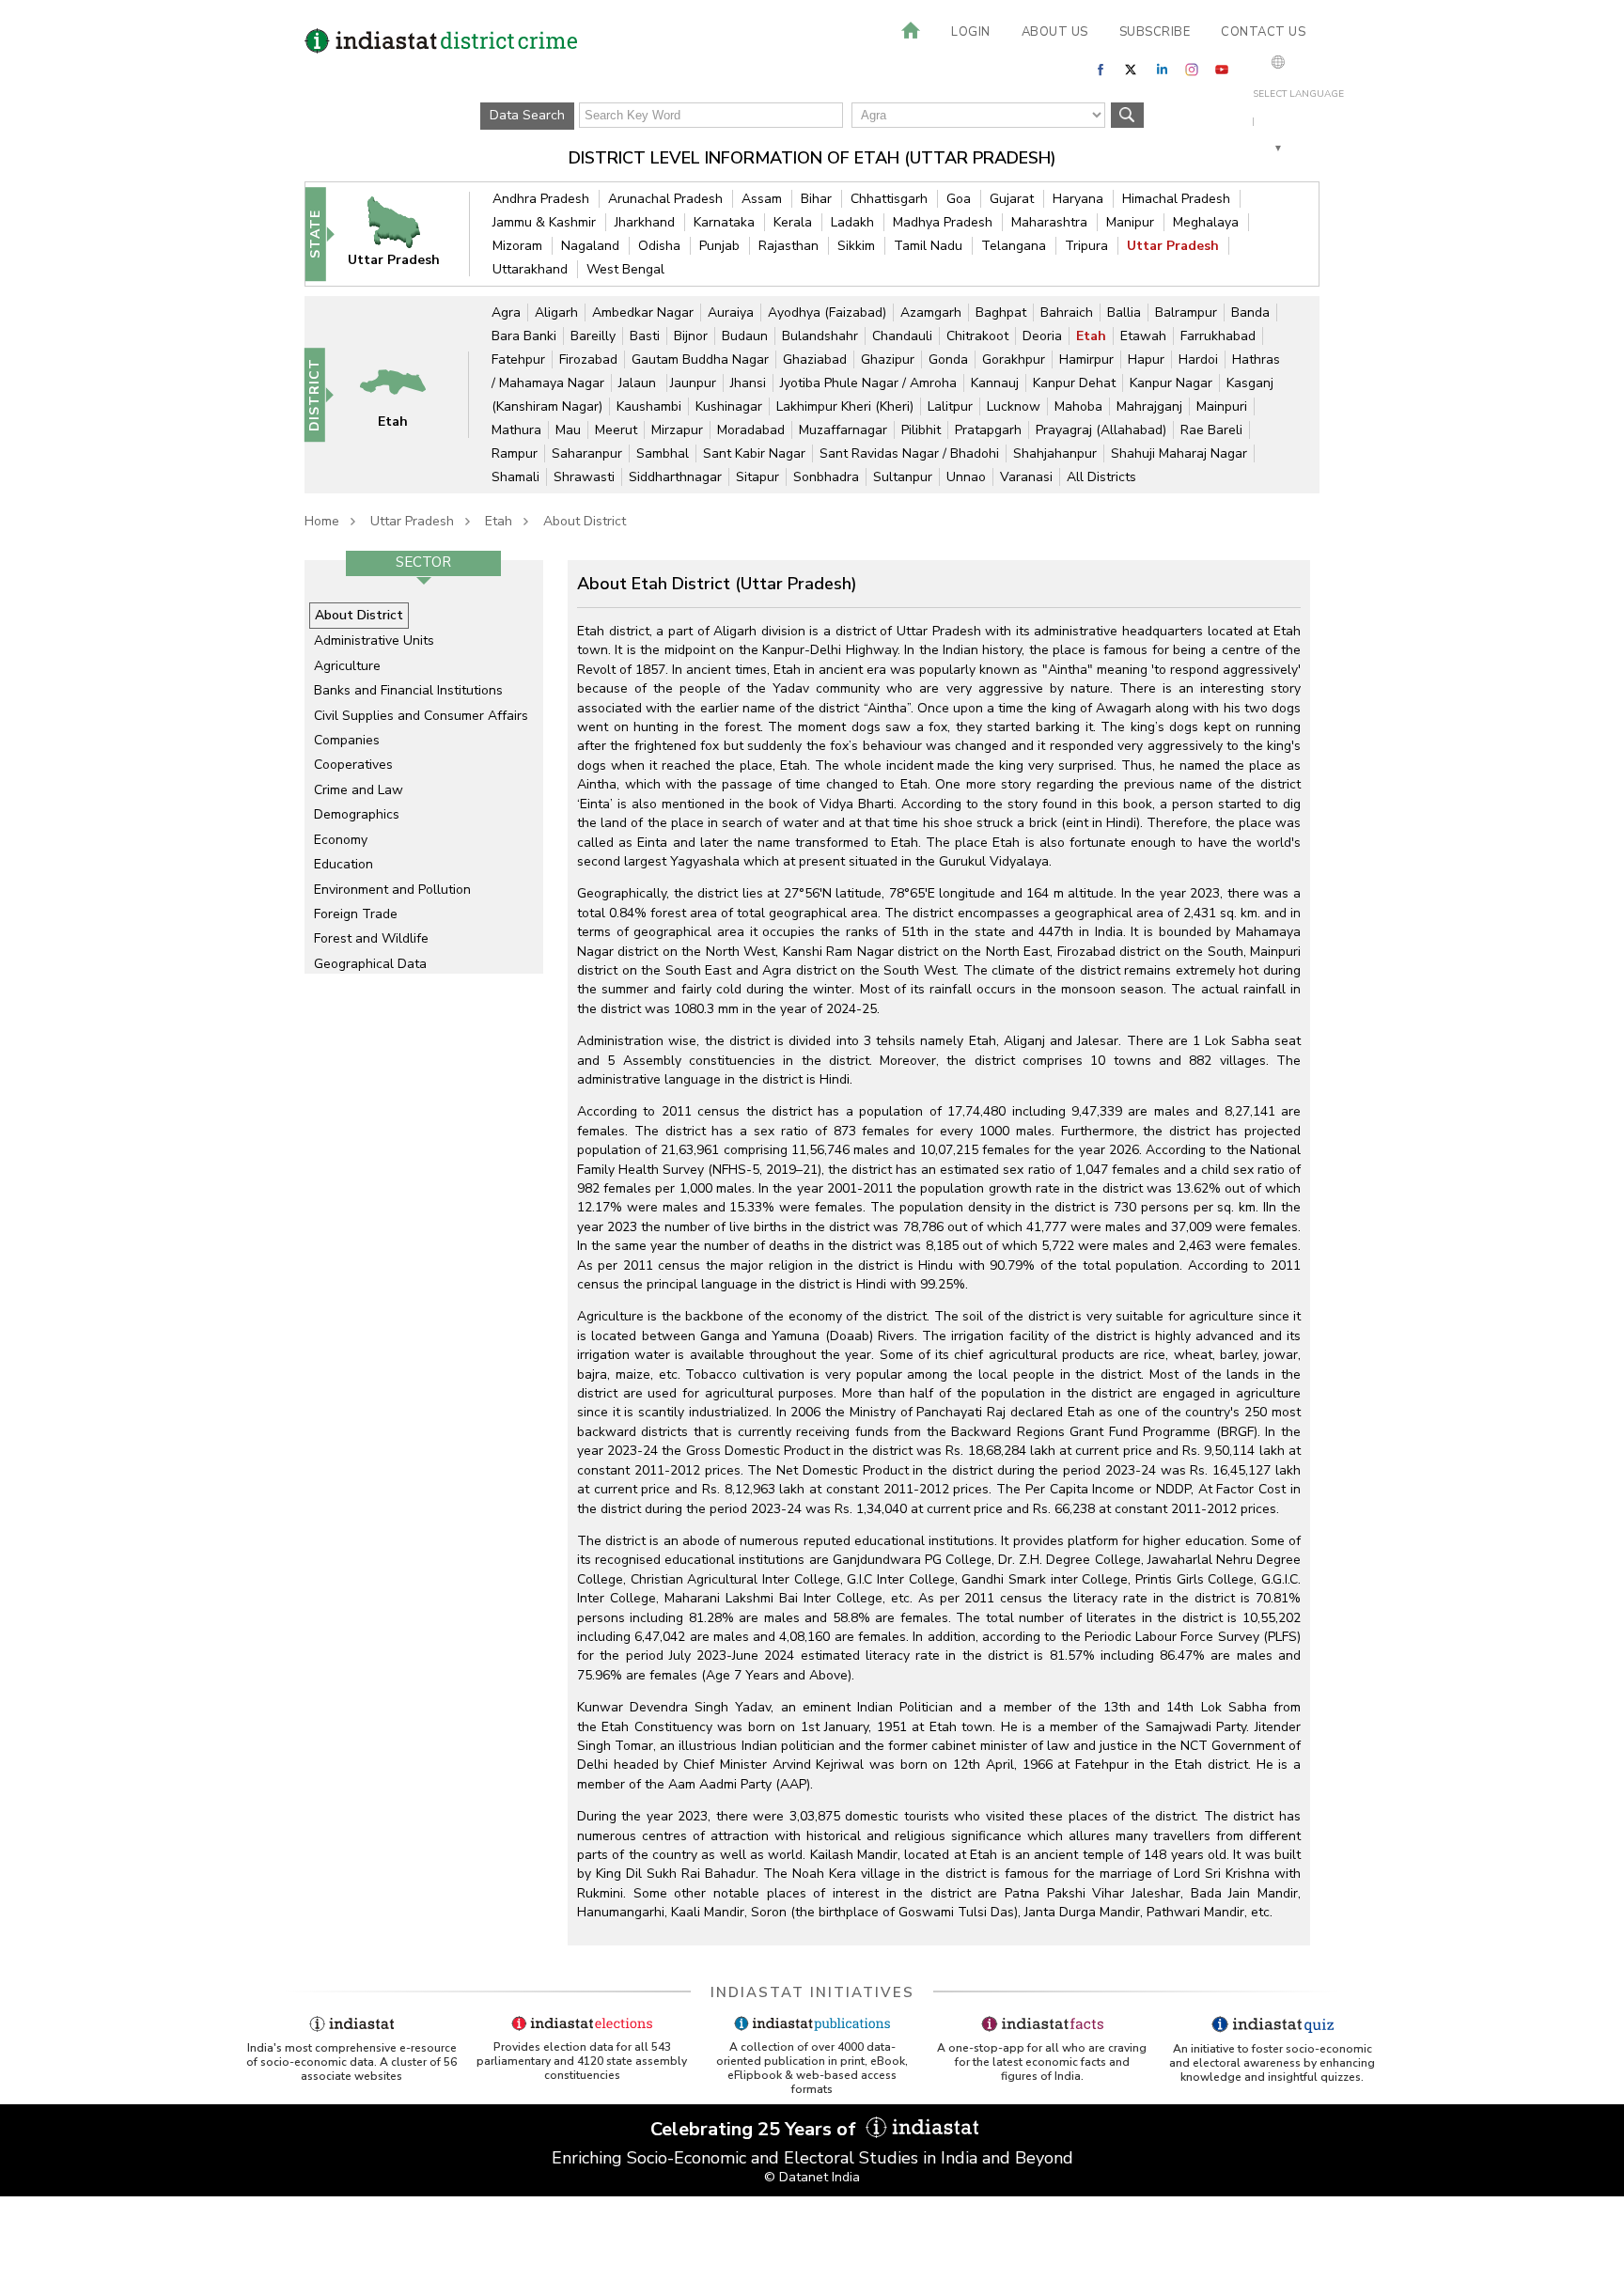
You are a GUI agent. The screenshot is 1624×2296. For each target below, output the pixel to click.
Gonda (948, 359)
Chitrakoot (977, 336)
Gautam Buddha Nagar (700, 359)
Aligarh (556, 312)
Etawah (1143, 336)
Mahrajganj (1149, 406)
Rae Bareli (1211, 430)
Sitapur (757, 477)
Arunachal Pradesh (665, 199)
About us (1055, 32)
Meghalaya (1206, 222)
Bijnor (691, 336)
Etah (1091, 336)
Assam (762, 199)
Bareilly (593, 336)
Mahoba (1078, 406)
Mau (568, 430)
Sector (423, 562)
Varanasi (1026, 477)
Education (344, 864)
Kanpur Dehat (1074, 383)
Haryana (1078, 199)
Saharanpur (587, 453)
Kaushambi (649, 406)
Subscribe (1155, 32)
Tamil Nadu (928, 246)
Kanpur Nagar (1171, 383)
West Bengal (625, 269)
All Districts (1101, 477)
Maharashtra (1049, 222)
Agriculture (347, 666)
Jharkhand (645, 222)
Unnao (966, 477)
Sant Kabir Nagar (754, 453)
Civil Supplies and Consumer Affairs (421, 716)
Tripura (1086, 246)
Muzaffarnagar (843, 430)
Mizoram (517, 246)
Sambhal (663, 453)
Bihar (816, 199)
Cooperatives (353, 765)
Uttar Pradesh (1173, 246)
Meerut (616, 430)
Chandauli (902, 336)
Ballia (1124, 312)
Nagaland (590, 246)
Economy (341, 840)
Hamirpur (1086, 359)
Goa (959, 199)
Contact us (1263, 32)
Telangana (1014, 246)
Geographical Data (370, 964)
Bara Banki (524, 336)
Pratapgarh (988, 430)
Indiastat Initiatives (812, 1992)
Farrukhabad (1218, 336)
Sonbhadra (826, 477)
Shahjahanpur (1055, 453)
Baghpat (1001, 312)
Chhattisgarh (889, 199)
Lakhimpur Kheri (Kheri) (845, 406)
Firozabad (588, 359)
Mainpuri (1222, 406)
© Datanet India (812, 2177)
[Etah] (405, 394)
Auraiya (731, 312)
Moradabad (751, 430)
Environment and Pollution (392, 890)
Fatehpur (518, 359)
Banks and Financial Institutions (408, 690)
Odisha (659, 246)
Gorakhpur (1014, 359)
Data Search (527, 115)
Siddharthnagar (675, 477)
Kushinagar (729, 406)
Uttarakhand (530, 269)
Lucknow (1014, 406)
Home (322, 521)
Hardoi (1198, 359)
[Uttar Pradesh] (406, 234)
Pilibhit (921, 430)
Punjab (719, 246)
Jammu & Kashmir (544, 222)
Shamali (515, 477)
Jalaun (639, 383)
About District (585, 521)
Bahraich (1067, 312)
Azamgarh (931, 312)
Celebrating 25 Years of (756, 2129)
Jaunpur (693, 383)
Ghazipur (888, 359)
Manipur (1130, 222)
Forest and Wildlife (371, 938)
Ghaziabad (815, 359)
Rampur (515, 453)
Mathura (516, 430)
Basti (645, 336)
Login (971, 32)
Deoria (1042, 336)
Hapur (1146, 359)
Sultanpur (903, 477)
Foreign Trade (356, 914)
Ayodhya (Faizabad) (827, 312)
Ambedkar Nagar (643, 312)
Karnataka (724, 222)
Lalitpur (950, 406)
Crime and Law (359, 790)
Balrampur (1186, 312)
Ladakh (852, 222)
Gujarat (1012, 199)
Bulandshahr (820, 336)
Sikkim (856, 246)
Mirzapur (677, 430)
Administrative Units (374, 640)
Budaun (745, 336)
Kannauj (995, 383)
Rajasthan (789, 246)
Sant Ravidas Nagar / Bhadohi (909, 453)
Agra (506, 312)
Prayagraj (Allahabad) (1101, 430)
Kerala (793, 222)
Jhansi (748, 383)
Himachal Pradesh (1176, 199)
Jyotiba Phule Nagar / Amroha (868, 383)
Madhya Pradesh (943, 222)
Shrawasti (584, 477)
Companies (347, 740)
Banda (1250, 312)
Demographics (357, 814)
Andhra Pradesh (541, 199)
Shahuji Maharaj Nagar (1179, 453)
